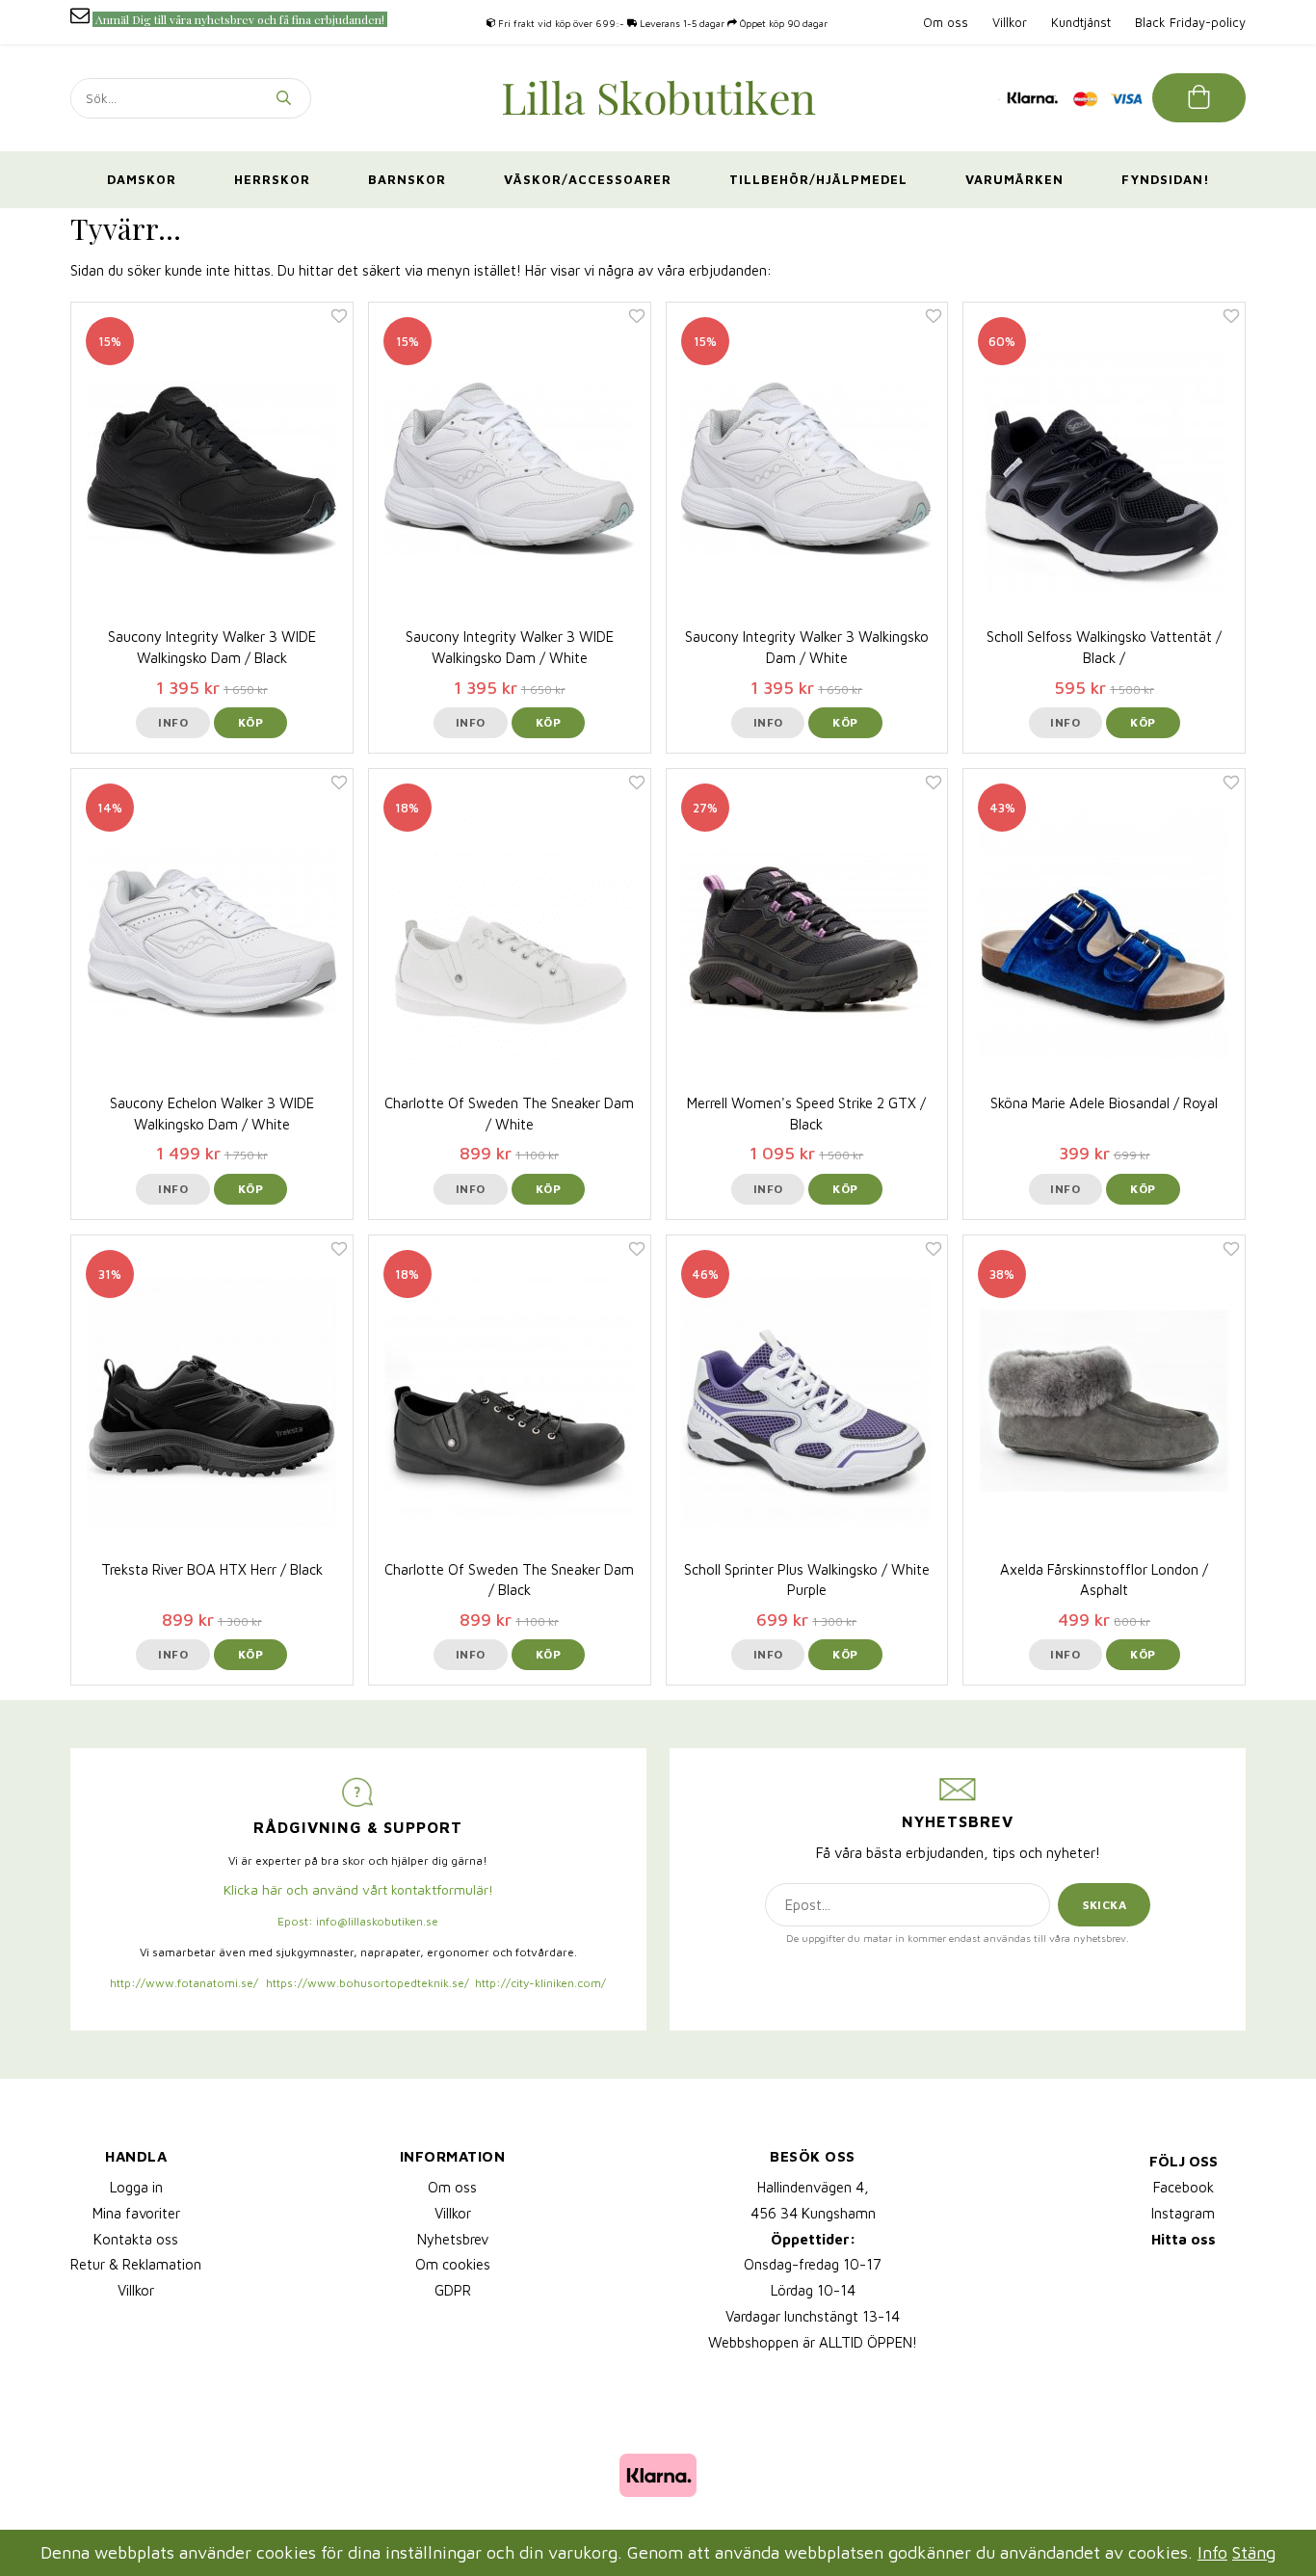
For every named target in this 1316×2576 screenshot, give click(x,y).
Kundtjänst (1081, 22)
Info (173, 722)
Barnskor (407, 179)
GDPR (453, 2290)
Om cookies (453, 2264)
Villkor (1010, 22)
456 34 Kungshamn (813, 2213)
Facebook (1184, 2187)
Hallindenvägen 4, (813, 2187)
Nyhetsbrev (453, 2239)
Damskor (142, 179)
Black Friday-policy (1190, 22)
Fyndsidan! (1166, 179)
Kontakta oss (136, 2239)
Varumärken (1014, 179)
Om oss (946, 22)
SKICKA (1105, 1905)
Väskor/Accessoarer (588, 179)
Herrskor (272, 179)
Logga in (136, 2187)
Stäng (1254, 2552)
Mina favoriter (136, 2213)
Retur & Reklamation (136, 2264)
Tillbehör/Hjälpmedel (818, 179)
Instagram (1183, 2213)
